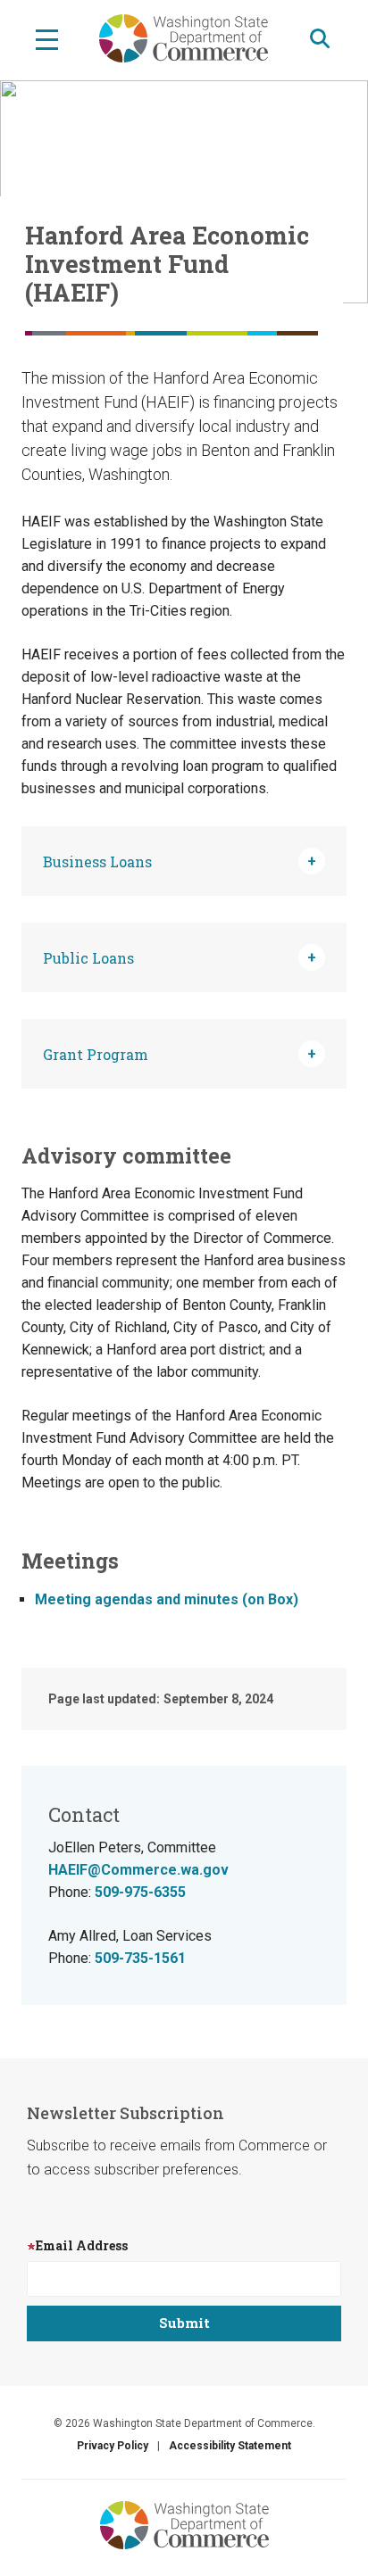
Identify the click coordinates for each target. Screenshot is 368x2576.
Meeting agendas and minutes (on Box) (167, 1599)
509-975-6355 (140, 1892)
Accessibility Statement (230, 2446)
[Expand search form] (320, 39)
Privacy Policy (113, 2446)
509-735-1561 (140, 1958)
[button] (184, 861)
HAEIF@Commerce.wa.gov (138, 1870)
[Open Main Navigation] (47, 38)
